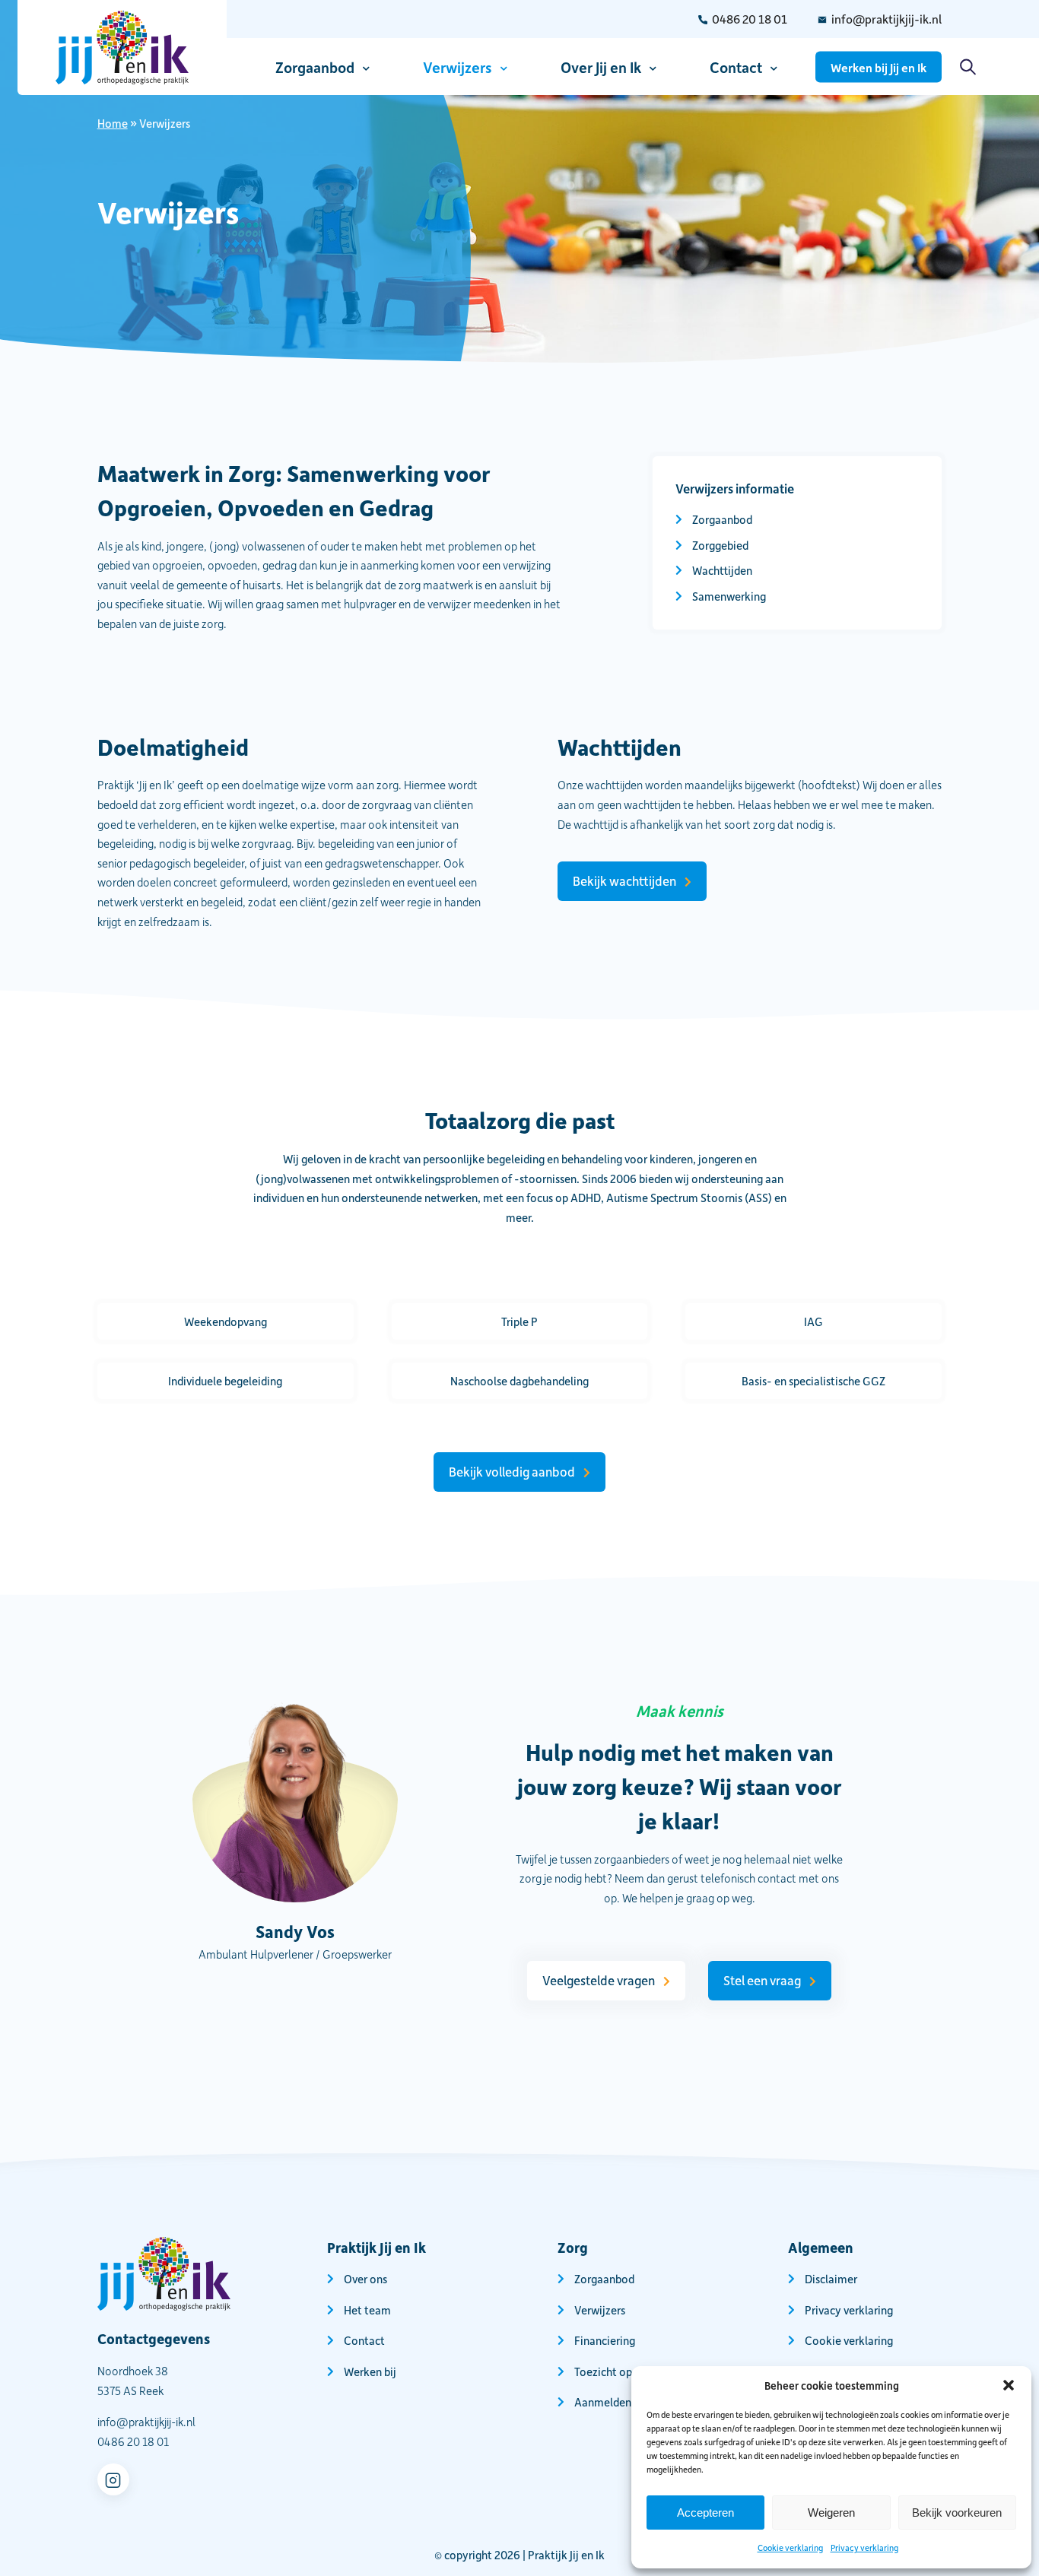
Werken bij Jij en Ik (879, 67)
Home (113, 123)
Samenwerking (729, 596)
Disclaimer (831, 2279)
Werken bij (370, 2371)
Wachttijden (722, 570)
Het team (367, 2309)
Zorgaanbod (315, 66)
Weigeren (831, 2513)
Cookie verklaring (790, 2547)
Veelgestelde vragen (599, 1980)
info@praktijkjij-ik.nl (886, 19)
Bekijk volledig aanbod (512, 1471)
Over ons (365, 2279)
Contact (736, 66)
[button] (1009, 2385)
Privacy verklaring (864, 2547)
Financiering (605, 2340)
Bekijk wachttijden (624, 880)
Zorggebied (720, 545)
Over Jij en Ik (601, 66)
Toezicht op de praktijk (631, 2371)
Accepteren (705, 2513)
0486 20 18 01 (750, 19)
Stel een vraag (762, 1980)
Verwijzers (458, 66)
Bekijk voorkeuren (957, 2513)
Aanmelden (603, 2402)
